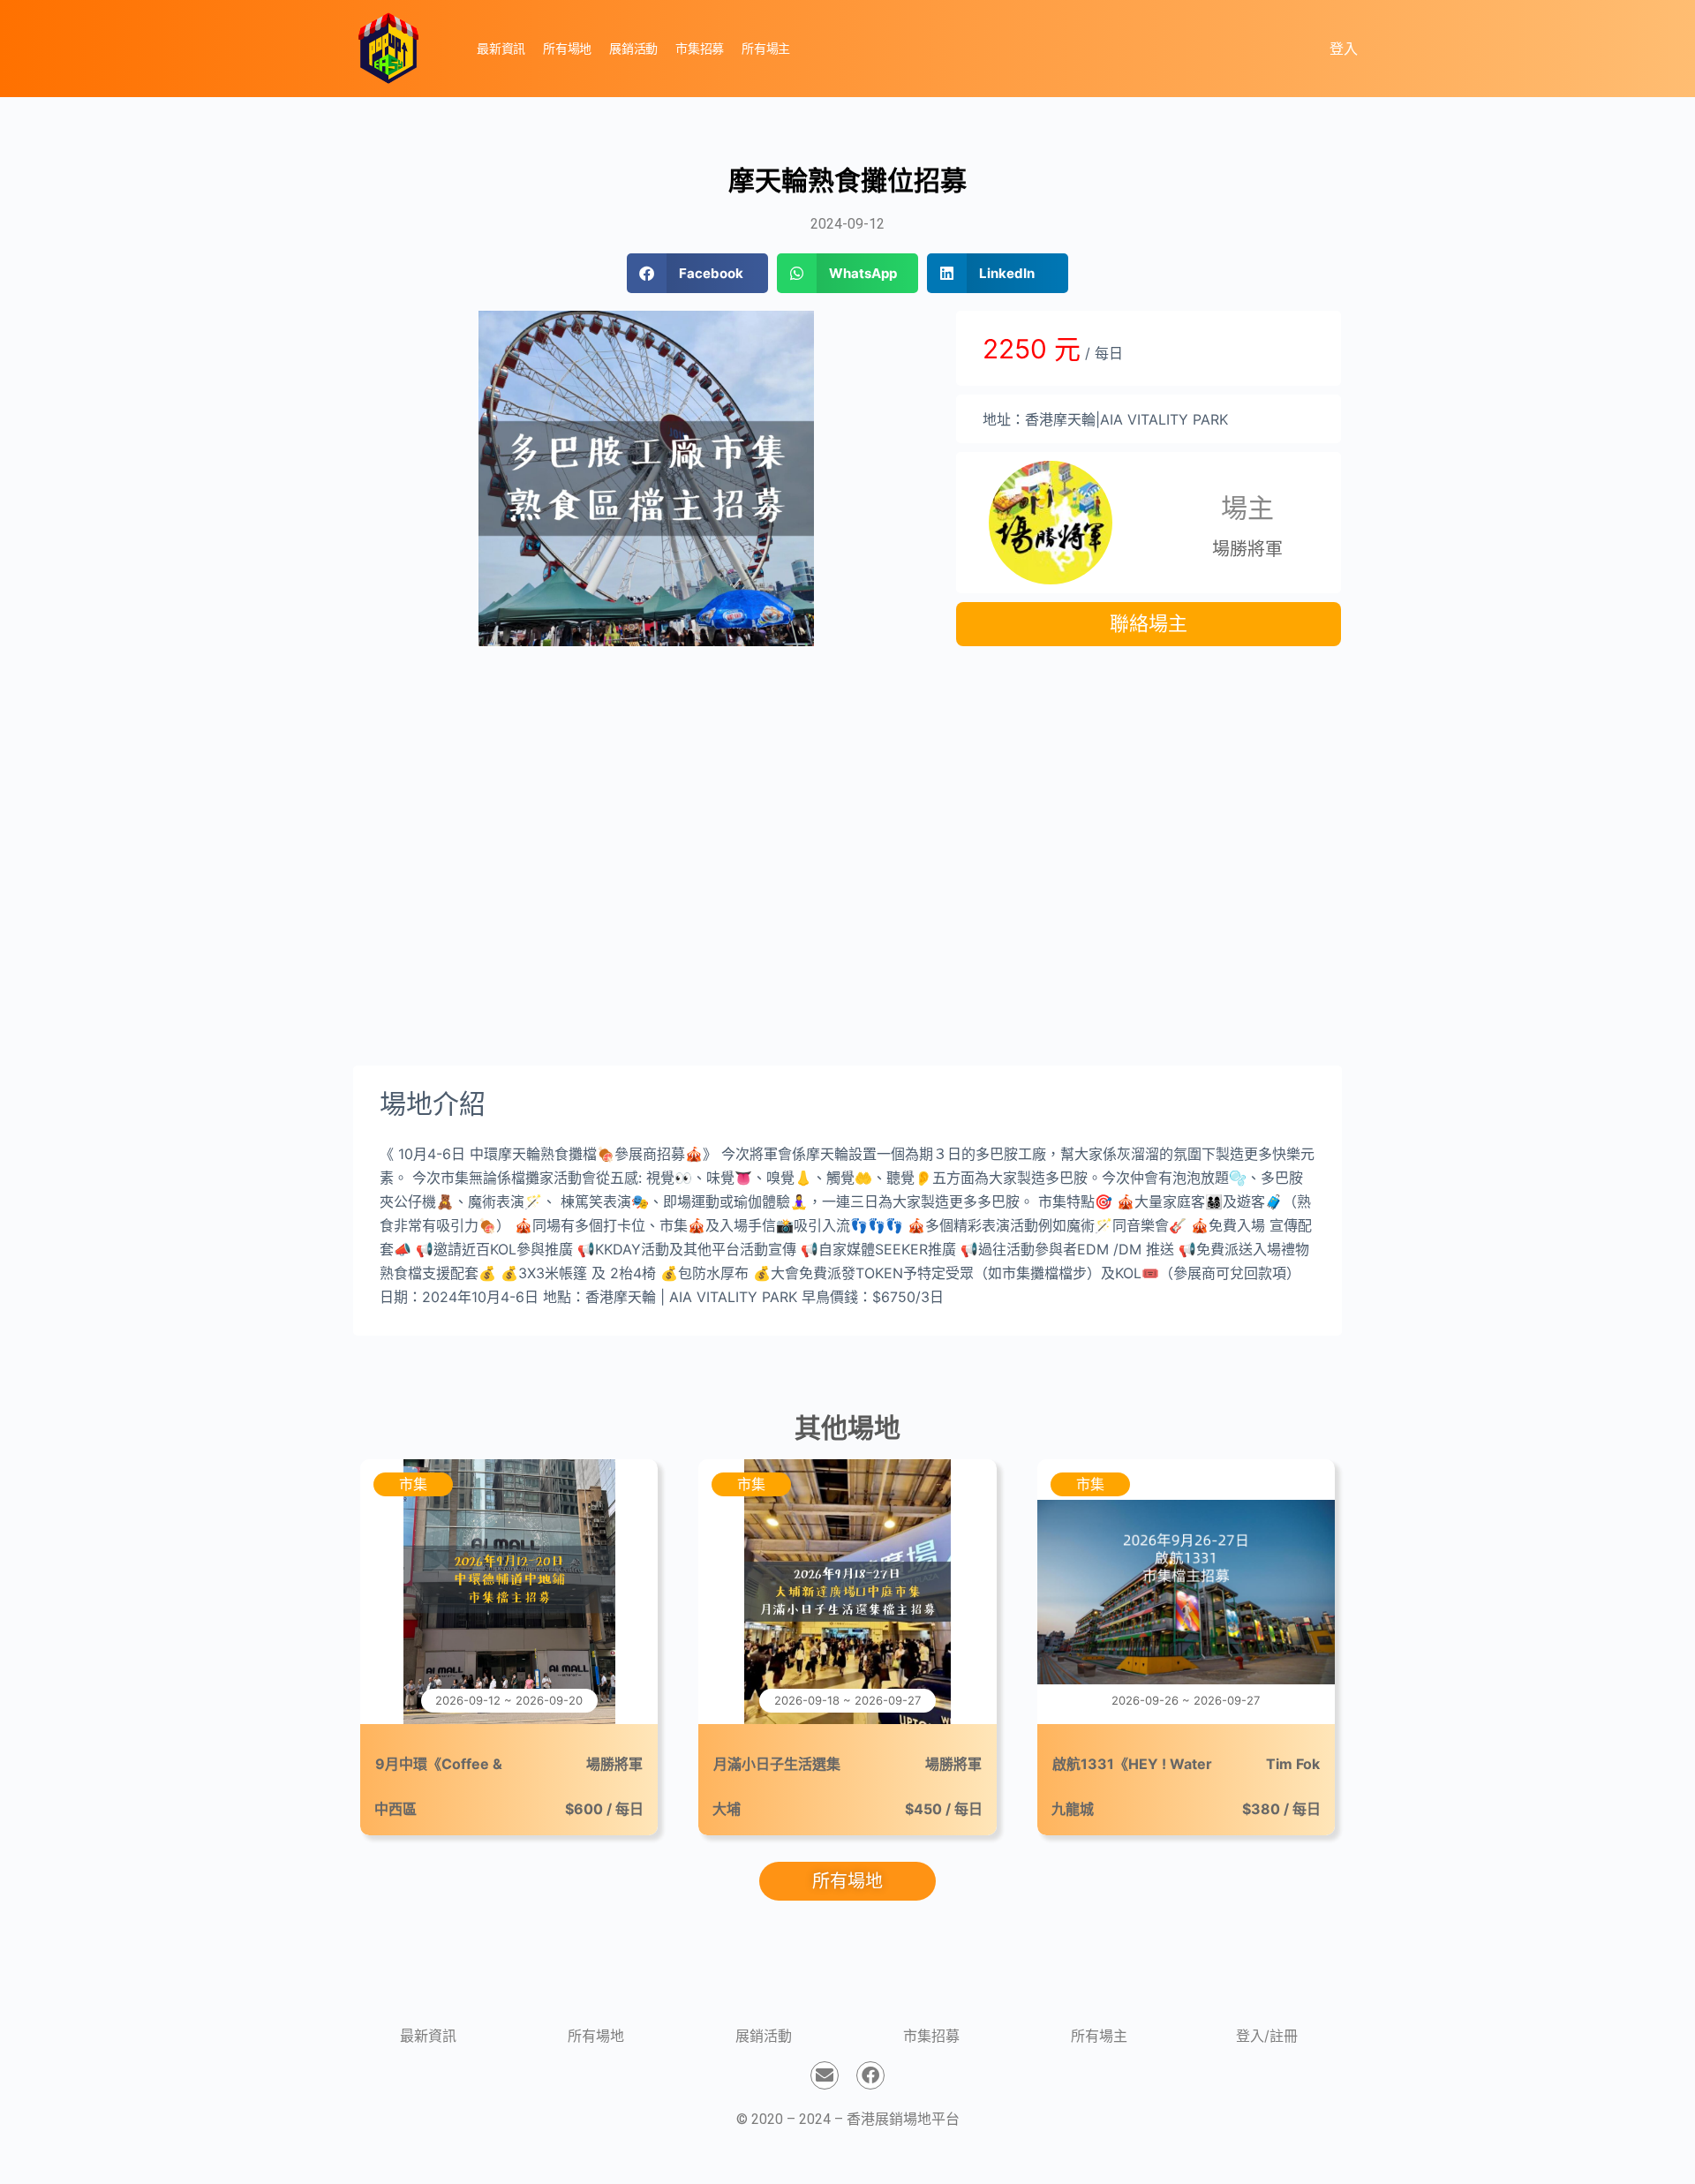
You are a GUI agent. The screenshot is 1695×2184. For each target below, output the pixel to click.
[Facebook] (870, 2075)
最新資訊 (428, 2036)
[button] (697, 273)
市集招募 (931, 2036)
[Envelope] (825, 2075)
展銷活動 (764, 2036)
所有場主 (1099, 2036)
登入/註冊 (1267, 2036)
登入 (1344, 49)
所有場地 (596, 2036)
